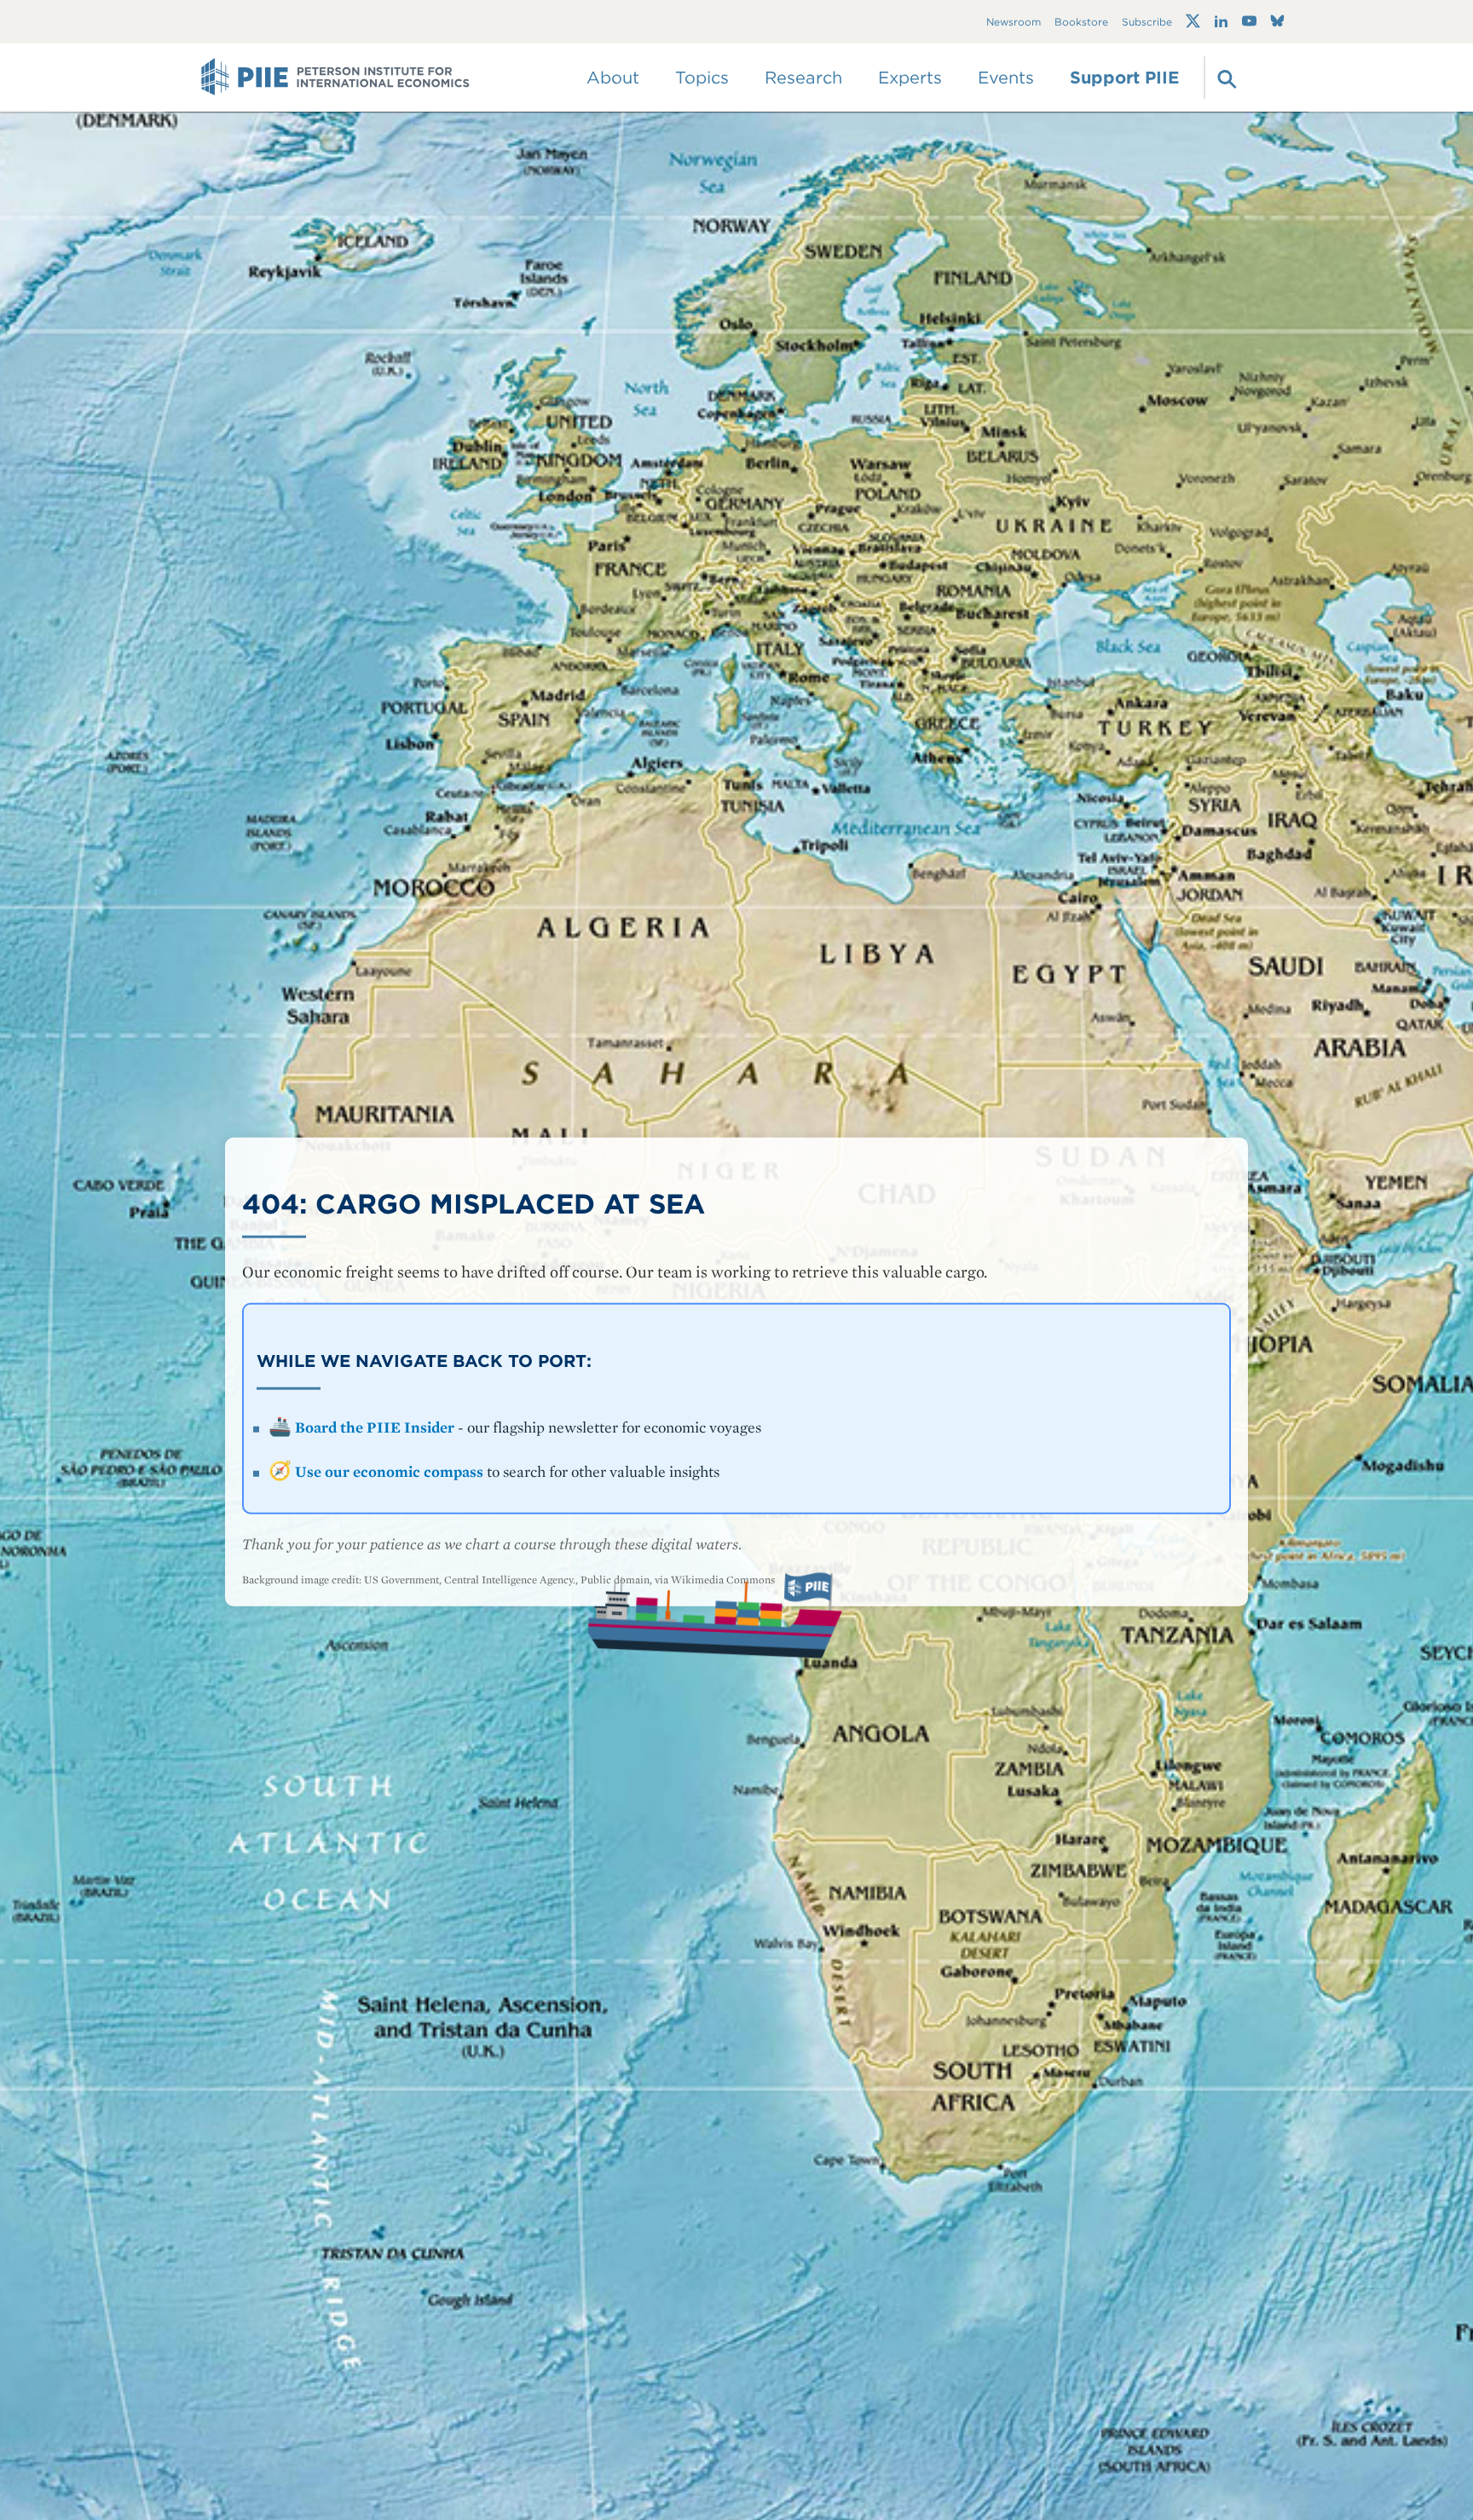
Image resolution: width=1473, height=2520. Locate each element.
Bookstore (1081, 22)
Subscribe (1147, 22)
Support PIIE (1124, 78)
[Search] (1225, 78)
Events (1006, 78)
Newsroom (1014, 22)
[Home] (335, 78)
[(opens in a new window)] (1193, 21)
